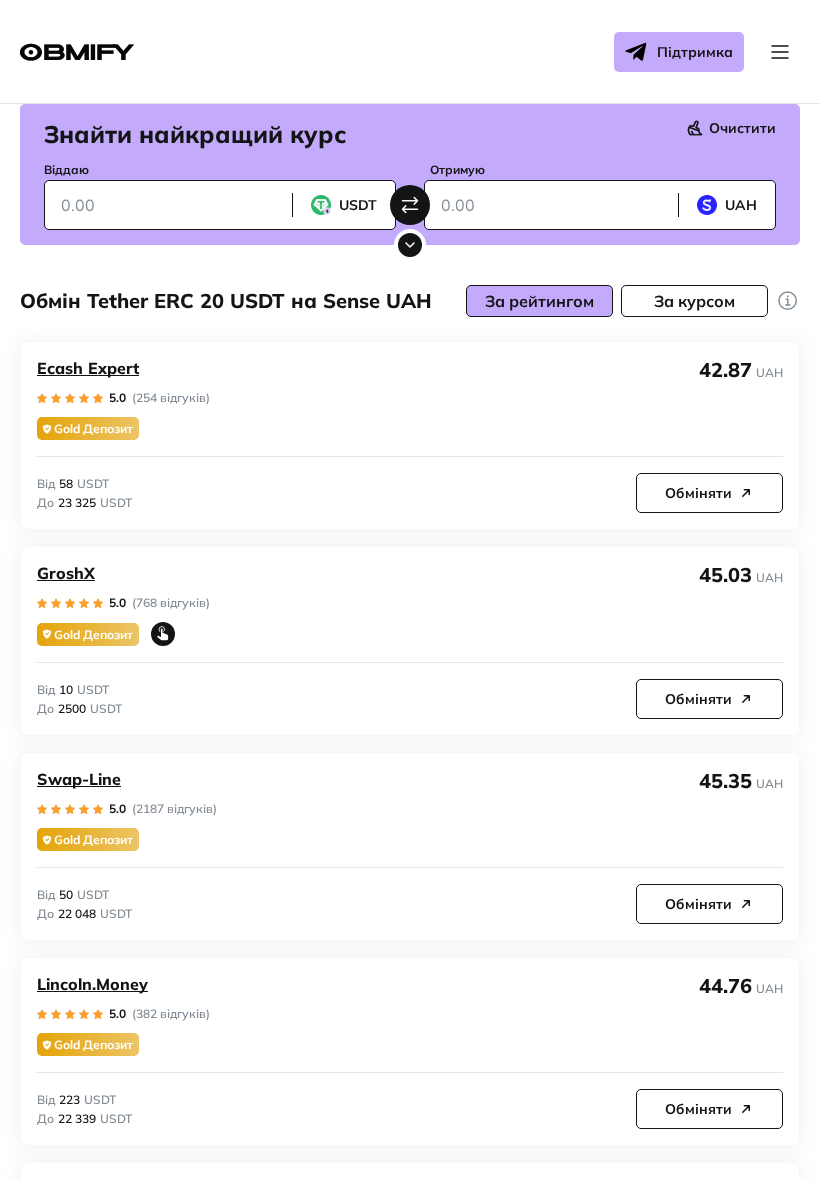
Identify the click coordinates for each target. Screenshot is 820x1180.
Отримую (457, 169)
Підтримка (695, 52)
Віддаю (66, 169)
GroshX (66, 573)
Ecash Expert (88, 368)
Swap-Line (79, 779)
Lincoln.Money (92, 984)
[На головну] (77, 52)
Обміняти (698, 493)
